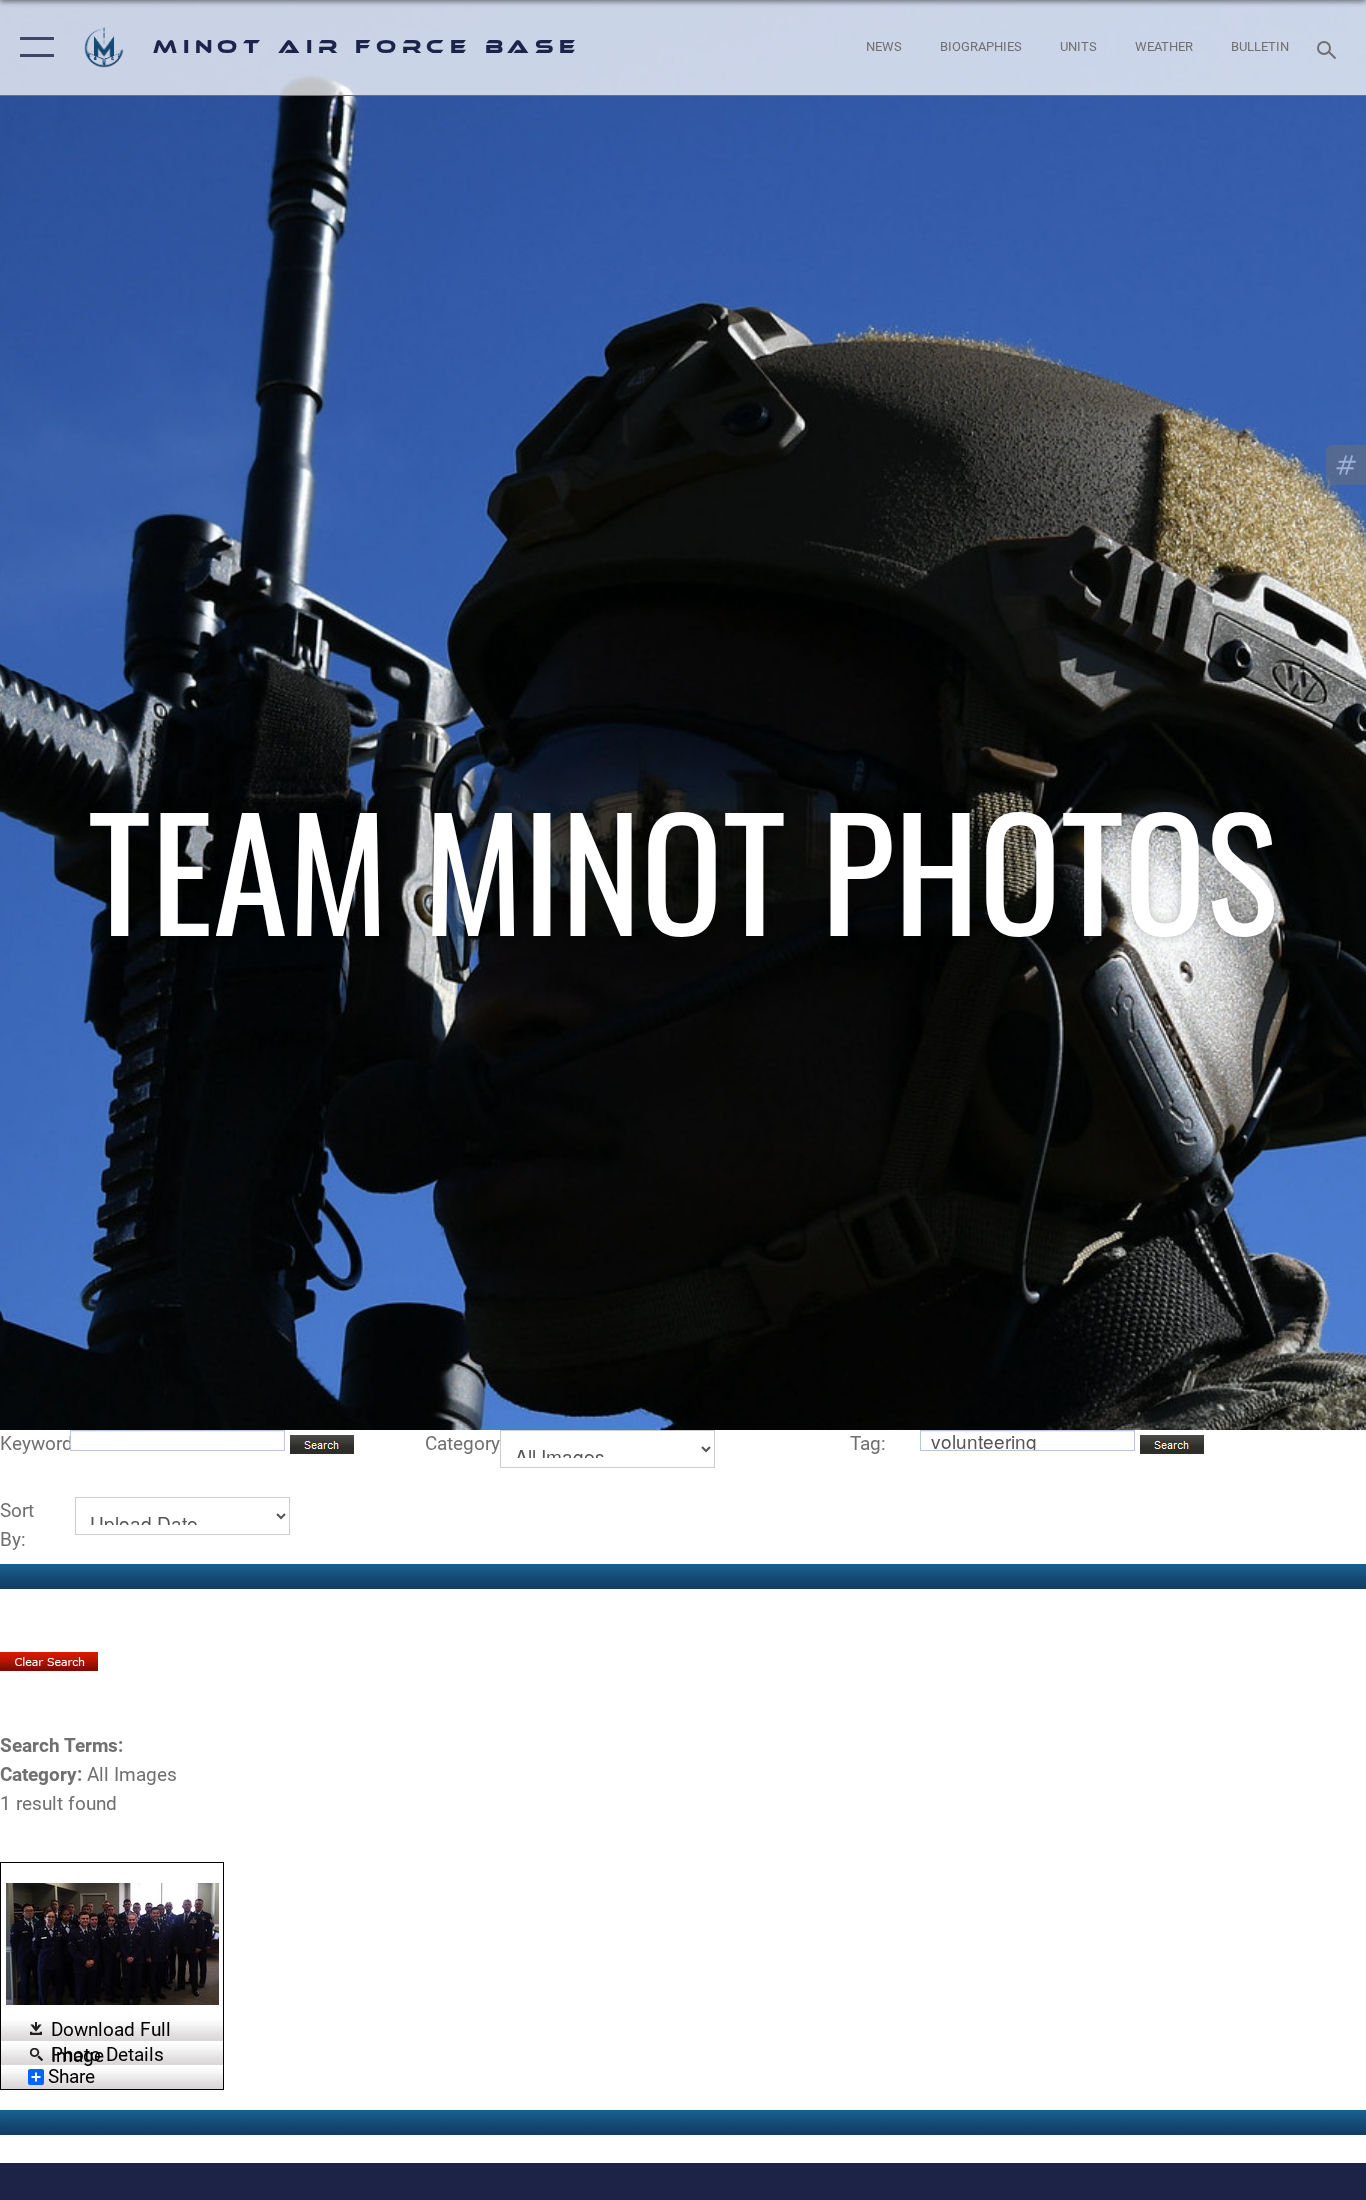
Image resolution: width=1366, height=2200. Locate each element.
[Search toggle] (1330, 48)
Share (71, 2077)
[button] (32, 47)
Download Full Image (111, 2030)
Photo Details (107, 2053)
